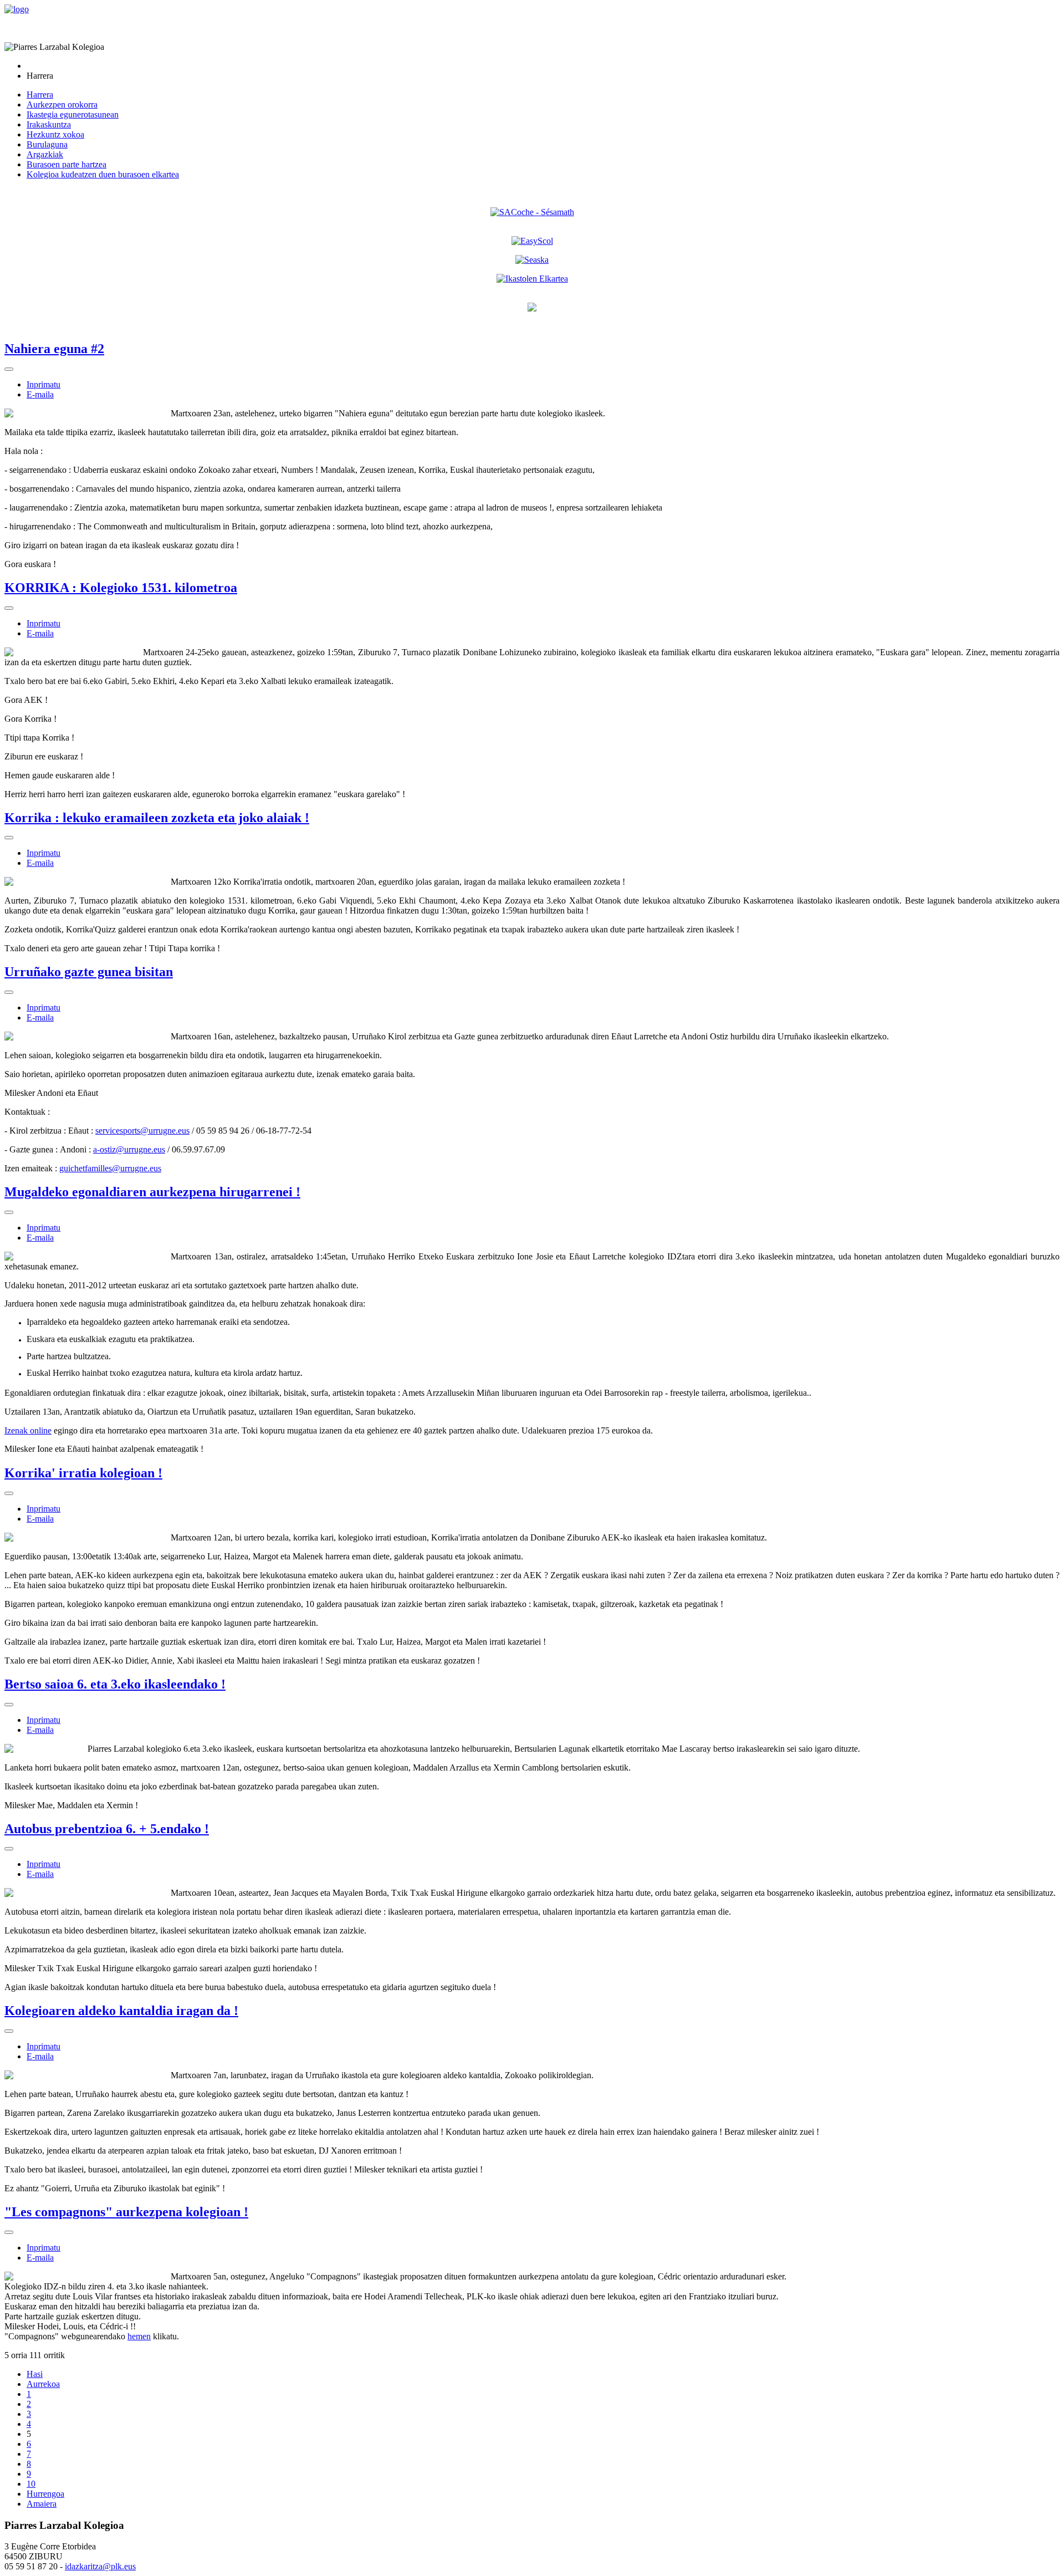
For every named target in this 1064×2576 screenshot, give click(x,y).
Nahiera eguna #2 (54, 349)
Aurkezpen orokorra (62, 104)
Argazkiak (45, 154)
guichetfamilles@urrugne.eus (110, 1168)
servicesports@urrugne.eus (142, 1131)
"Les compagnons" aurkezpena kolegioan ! (126, 2212)
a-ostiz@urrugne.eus (129, 1149)
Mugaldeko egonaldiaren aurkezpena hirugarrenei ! (152, 1192)
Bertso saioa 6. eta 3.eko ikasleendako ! (115, 1684)
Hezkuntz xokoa (55, 134)
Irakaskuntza (49, 124)
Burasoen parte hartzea (66, 164)
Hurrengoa (45, 2494)
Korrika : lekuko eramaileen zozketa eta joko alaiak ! (157, 818)
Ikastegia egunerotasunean (73, 114)
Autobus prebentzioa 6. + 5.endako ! (107, 1829)
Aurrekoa (43, 2384)
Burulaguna (47, 144)
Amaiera (42, 2504)
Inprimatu (44, 384)
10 (31, 2484)
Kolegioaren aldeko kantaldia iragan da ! (121, 2011)
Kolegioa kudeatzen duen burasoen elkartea (103, 174)
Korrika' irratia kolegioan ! (83, 1473)
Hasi (35, 2374)
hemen (139, 2336)
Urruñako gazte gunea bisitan (89, 972)
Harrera (40, 95)
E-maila (40, 394)
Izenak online (28, 1430)
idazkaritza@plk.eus (100, 2566)
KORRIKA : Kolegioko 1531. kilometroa (121, 588)
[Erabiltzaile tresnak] (9, 369)
